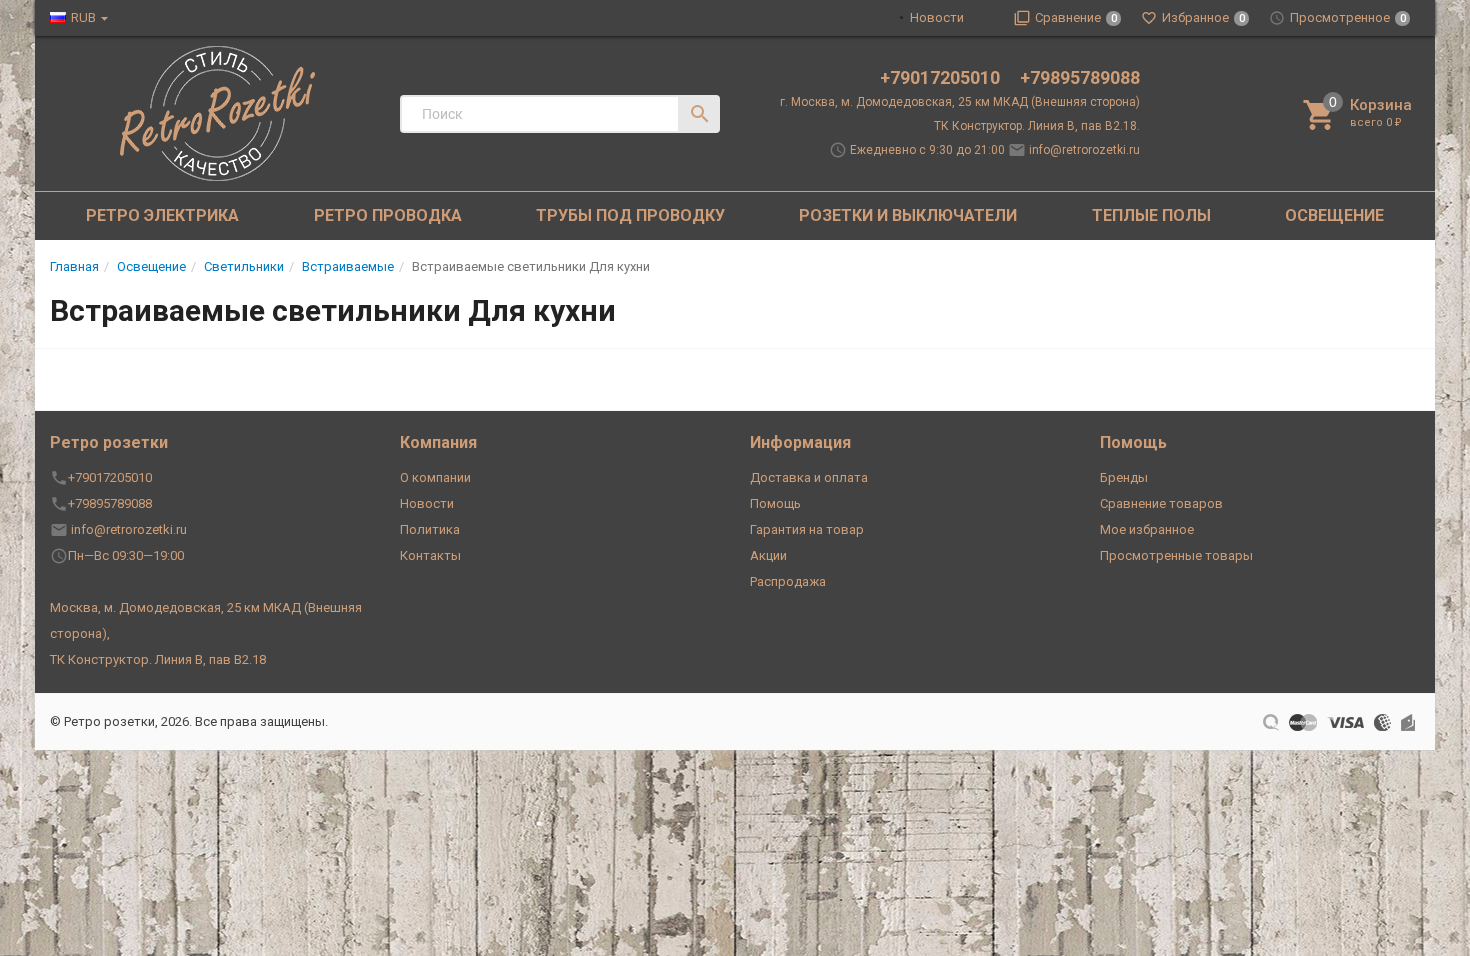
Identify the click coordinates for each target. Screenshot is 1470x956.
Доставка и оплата (809, 477)
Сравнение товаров (1161, 503)
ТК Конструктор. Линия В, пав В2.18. (1037, 126)
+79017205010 (942, 77)
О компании (435, 477)
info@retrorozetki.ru (1084, 150)
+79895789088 (1080, 77)
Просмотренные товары (1176, 555)
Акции (768, 555)
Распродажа (788, 581)
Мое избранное (1147, 529)
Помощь (775, 503)
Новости (937, 17)
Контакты (430, 555)
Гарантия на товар (807, 529)
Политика (430, 529)
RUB (83, 17)
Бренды (1124, 477)
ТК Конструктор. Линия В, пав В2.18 (158, 659)
